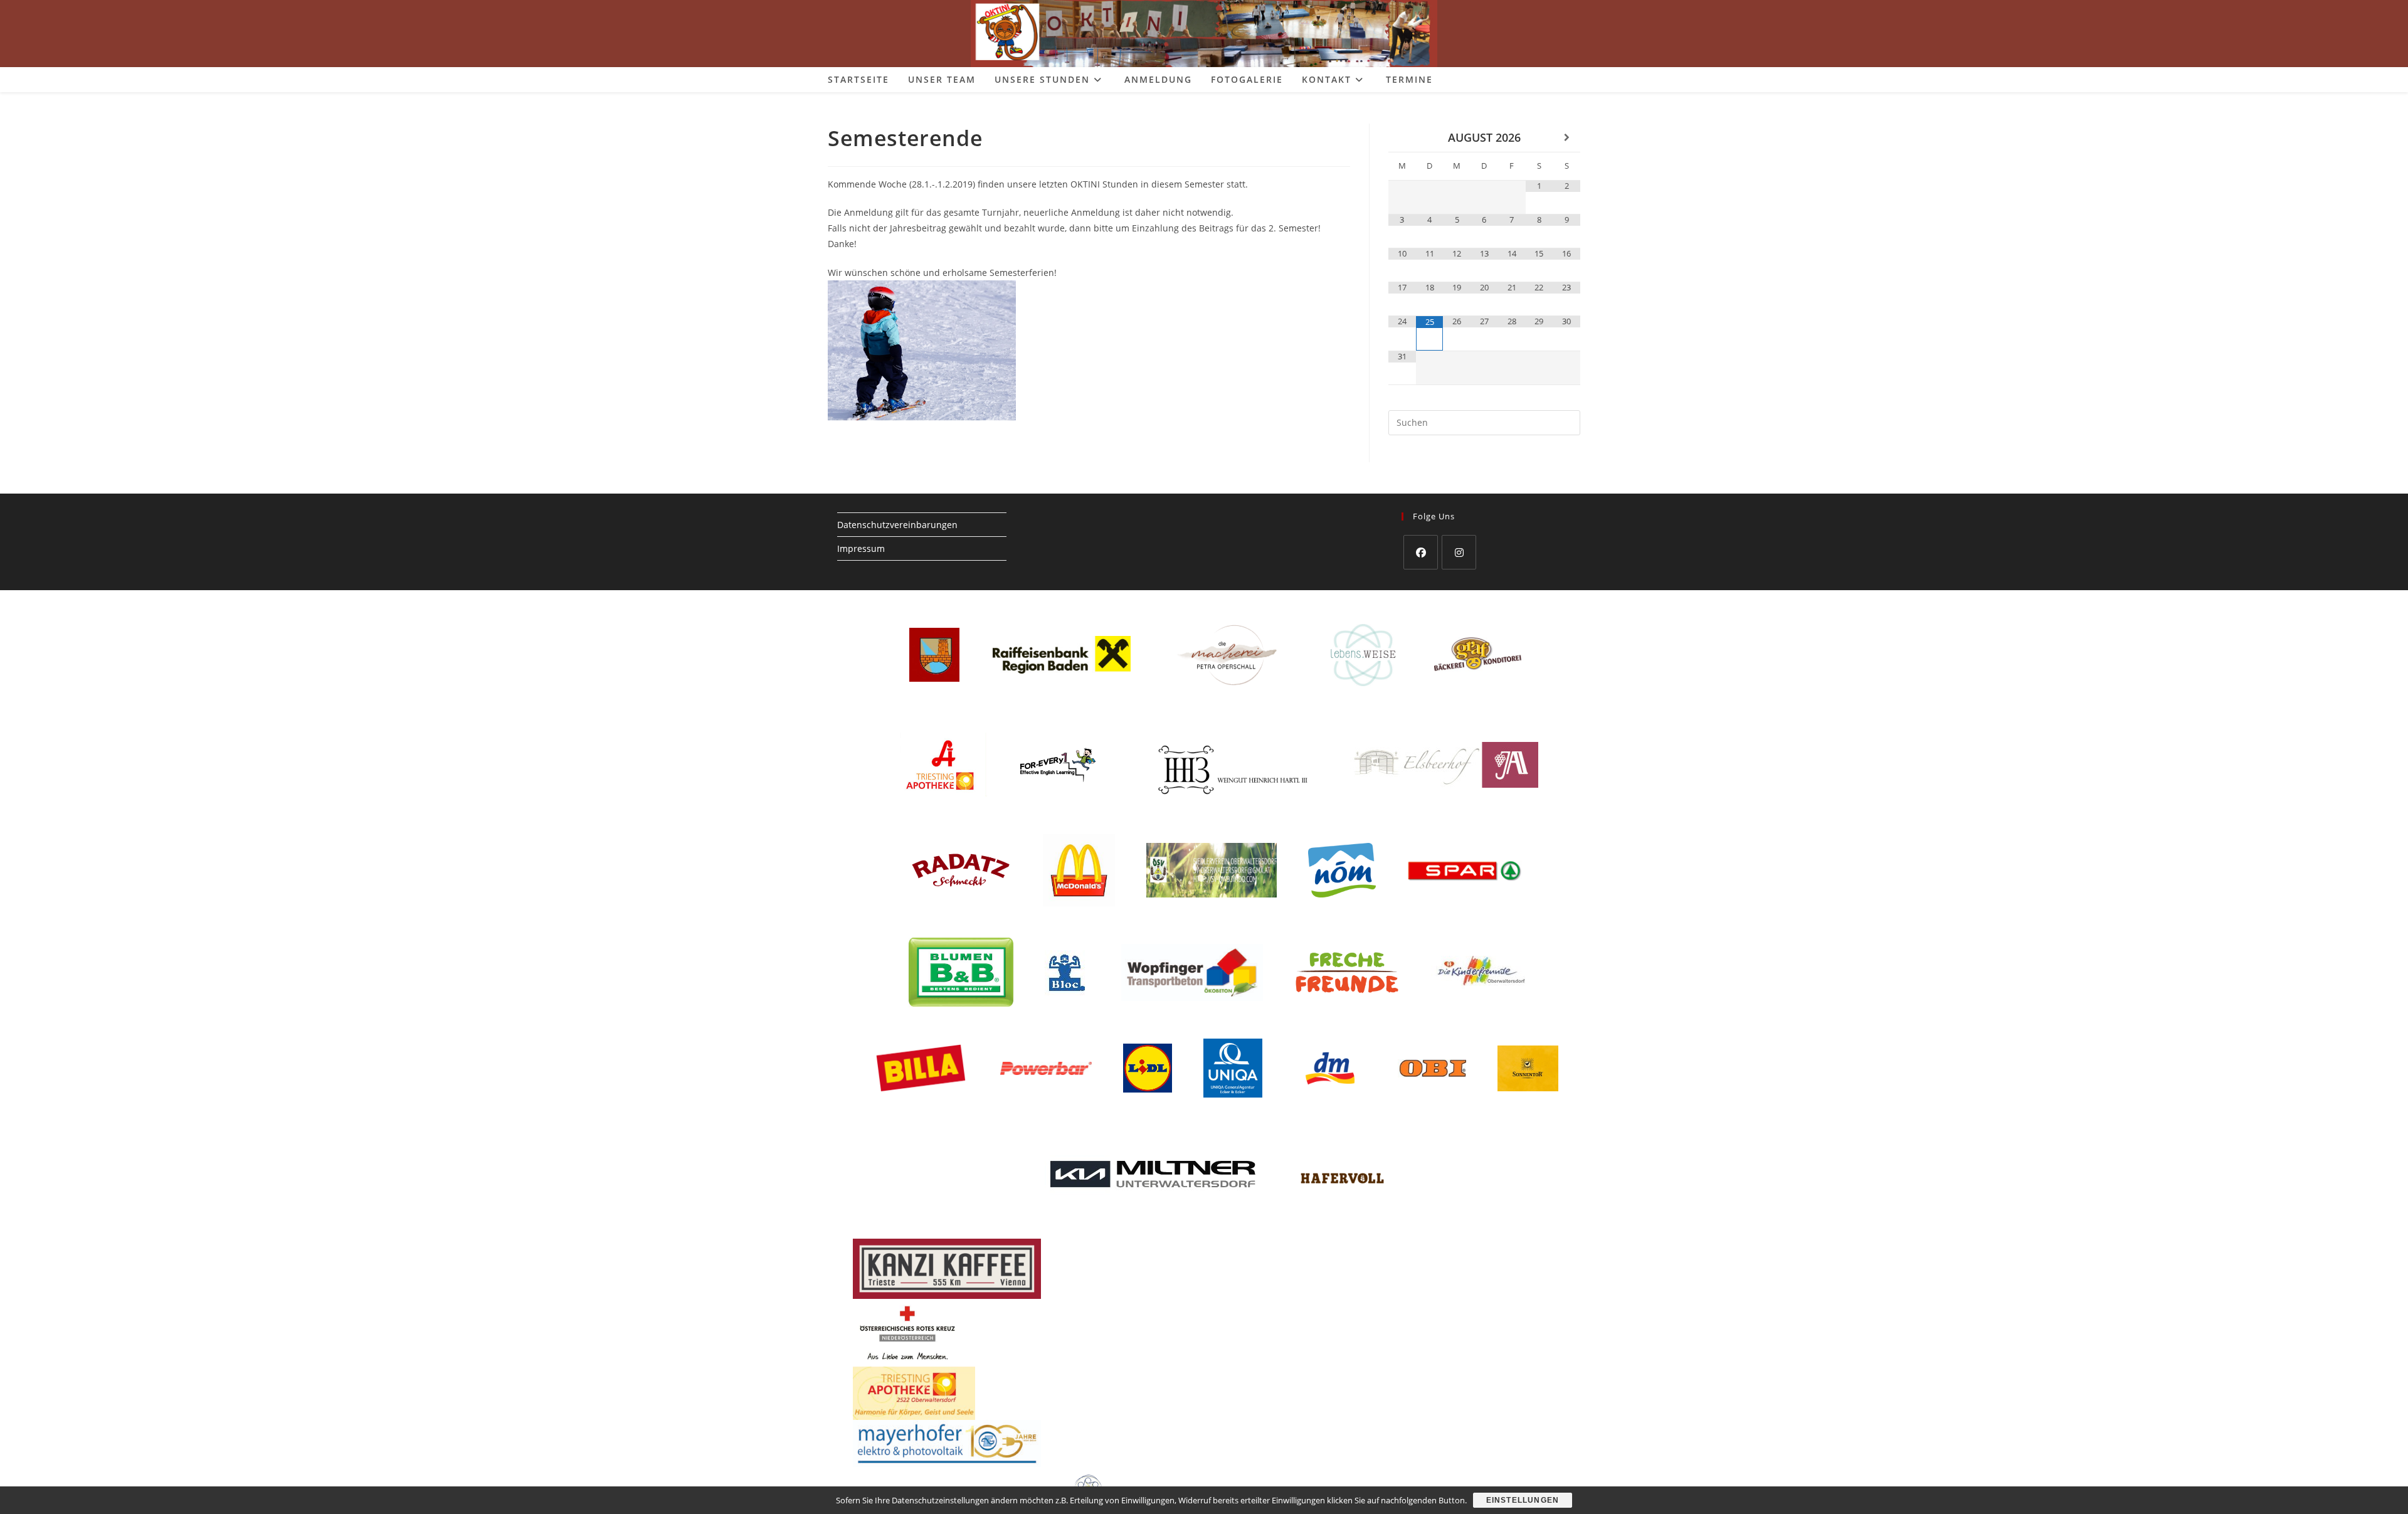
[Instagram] (1459, 552)
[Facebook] (1421, 552)
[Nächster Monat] (1566, 138)
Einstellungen (1523, 1500)
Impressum (861, 548)
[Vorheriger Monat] (1402, 138)
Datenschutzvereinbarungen (897, 525)
